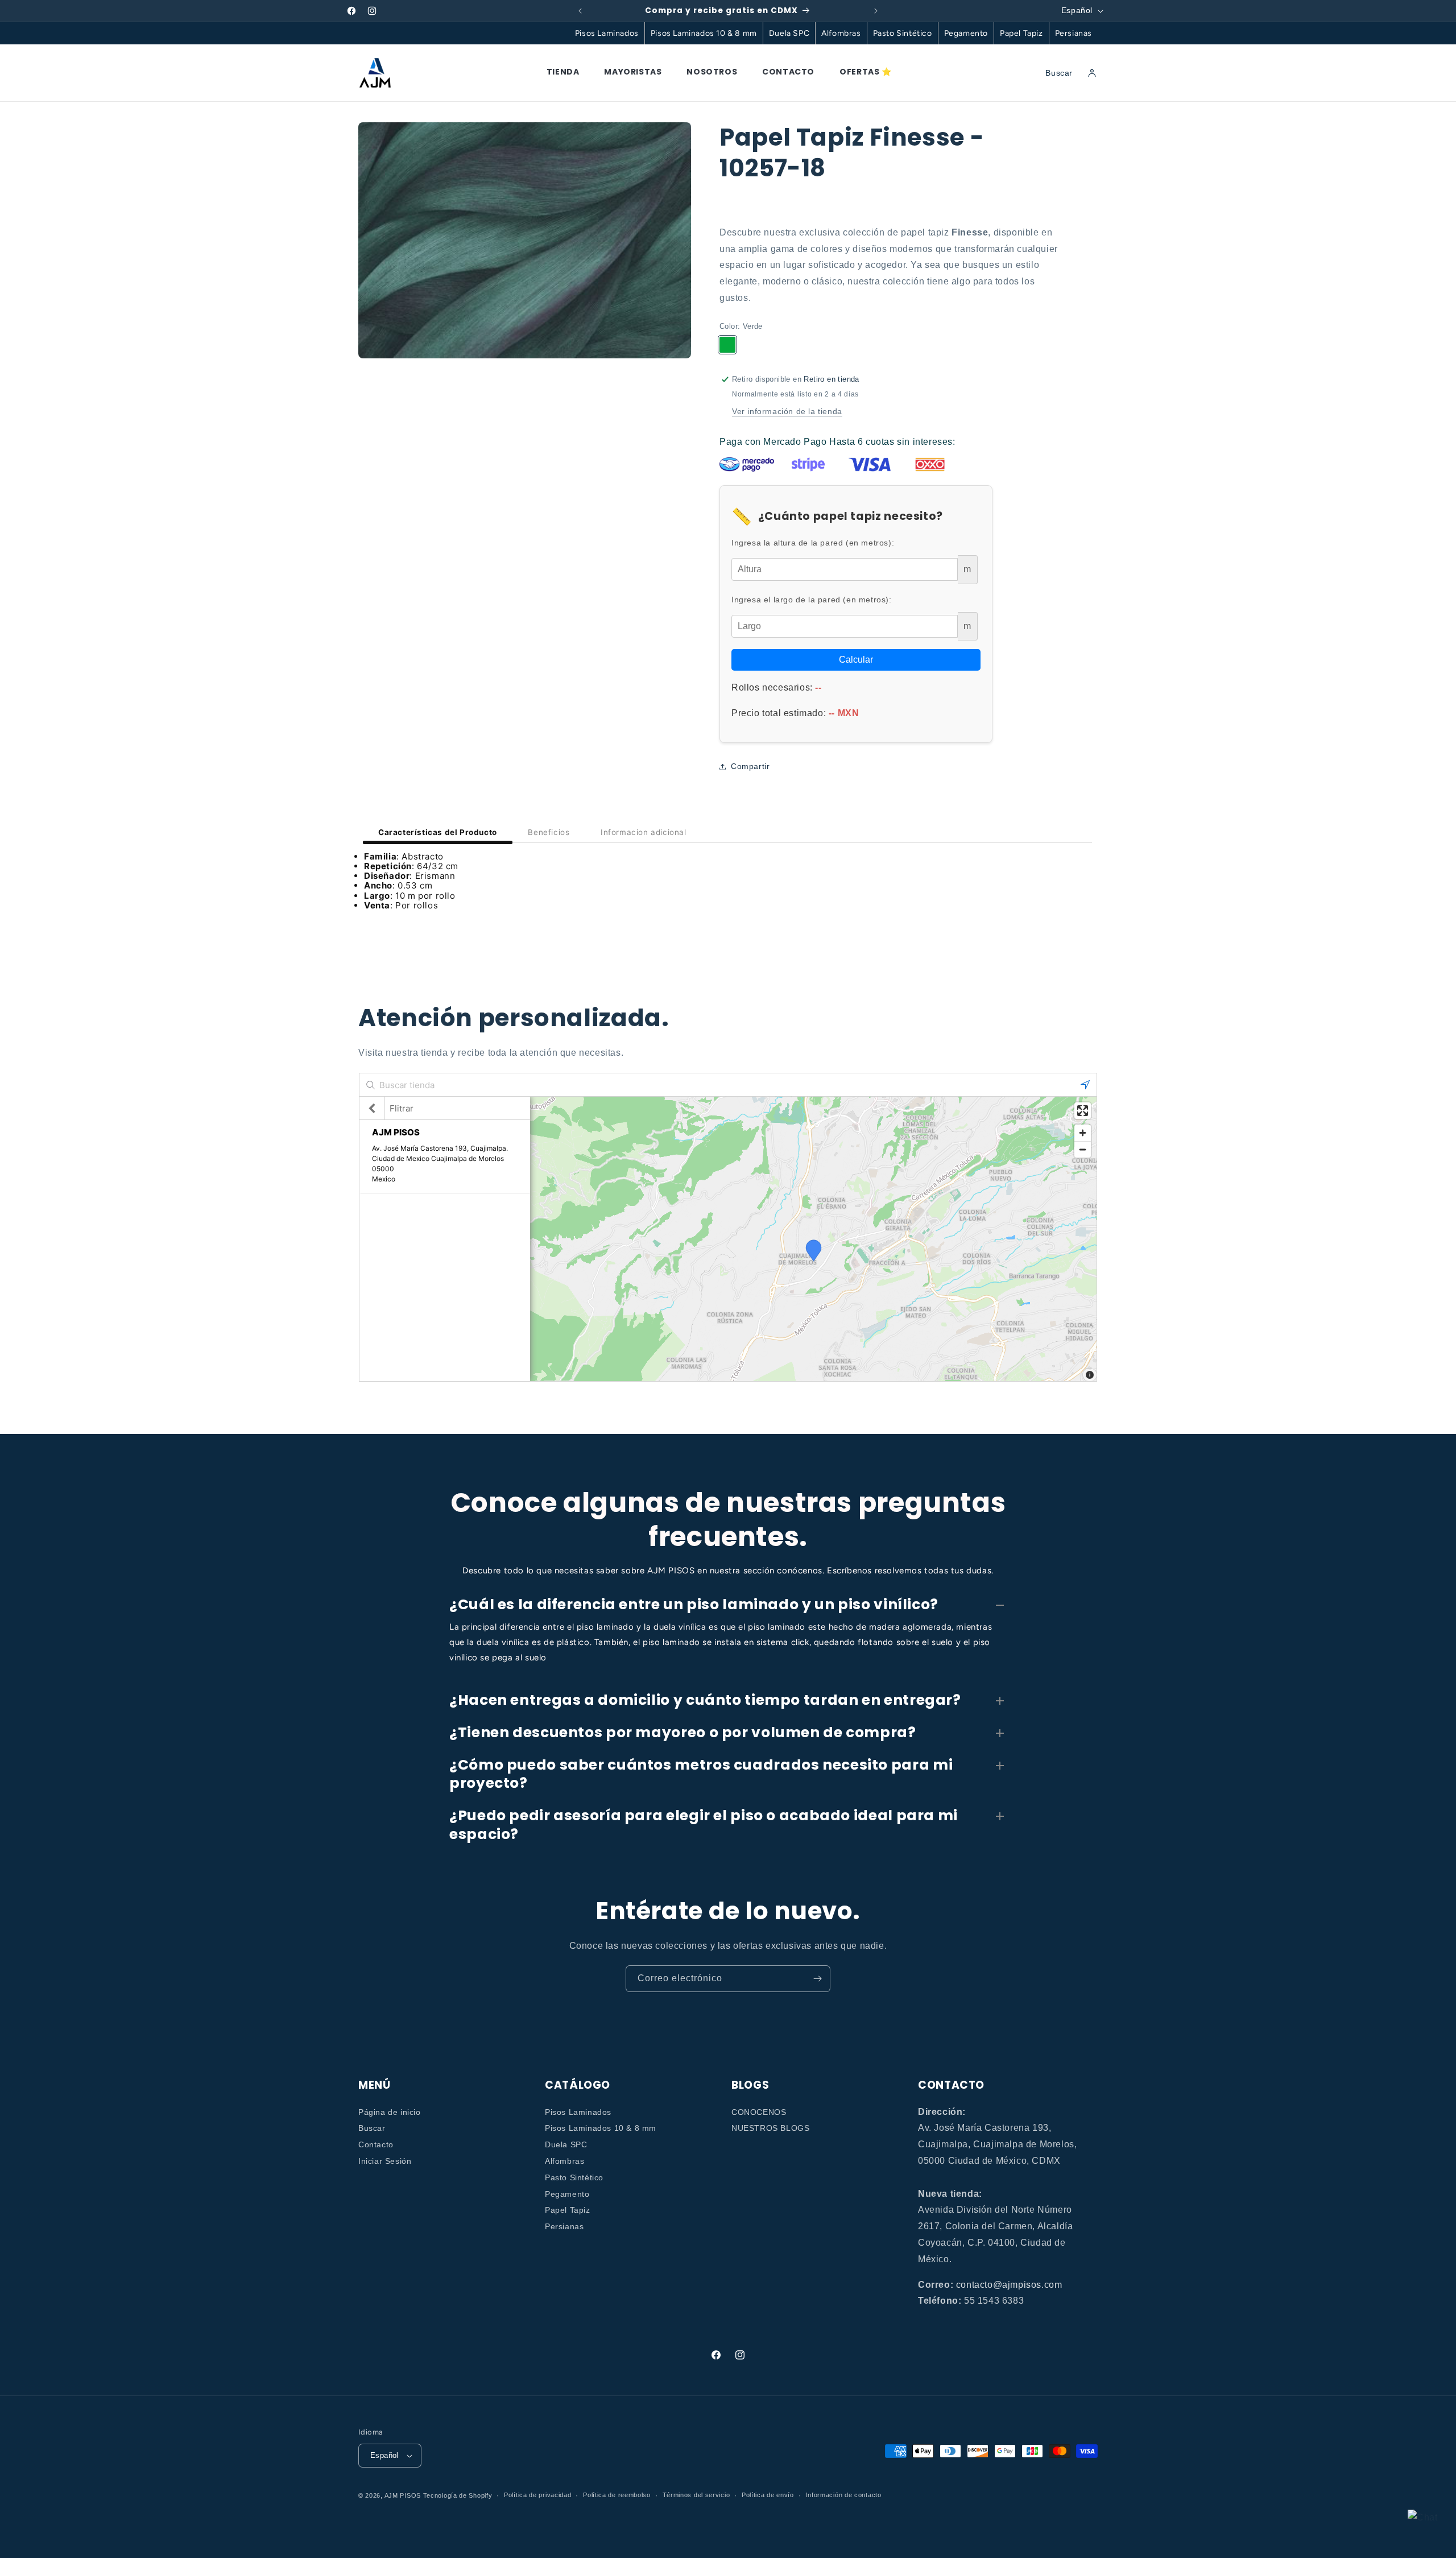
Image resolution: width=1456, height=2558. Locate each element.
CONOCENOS (759, 2112)
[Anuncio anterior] (580, 11)
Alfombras (841, 33)
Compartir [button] (750, 766)
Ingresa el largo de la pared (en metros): (812, 600)
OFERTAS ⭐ (865, 72)
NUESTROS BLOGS (770, 2129)
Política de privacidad (537, 2495)
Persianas (1074, 33)
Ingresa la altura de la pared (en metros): (813, 543)
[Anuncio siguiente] (876, 11)
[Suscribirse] (817, 1979)
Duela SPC (789, 33)
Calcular (856, 660)
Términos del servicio (696, 2495)
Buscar (372, 2129)
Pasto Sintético (903, 33)
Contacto (376, 2144)
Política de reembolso (617, 2495)
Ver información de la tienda (787, 411)
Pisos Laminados (607, 33)
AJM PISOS (403, 2495)
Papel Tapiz (1021, 33)
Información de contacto (844, 2495)
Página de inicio (390, 2112)
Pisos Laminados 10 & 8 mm (704, 33)
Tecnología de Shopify (458, 2495)
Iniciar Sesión (385, 2161)
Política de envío (768, 2495)
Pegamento (966, 33)
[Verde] (727, 345)
